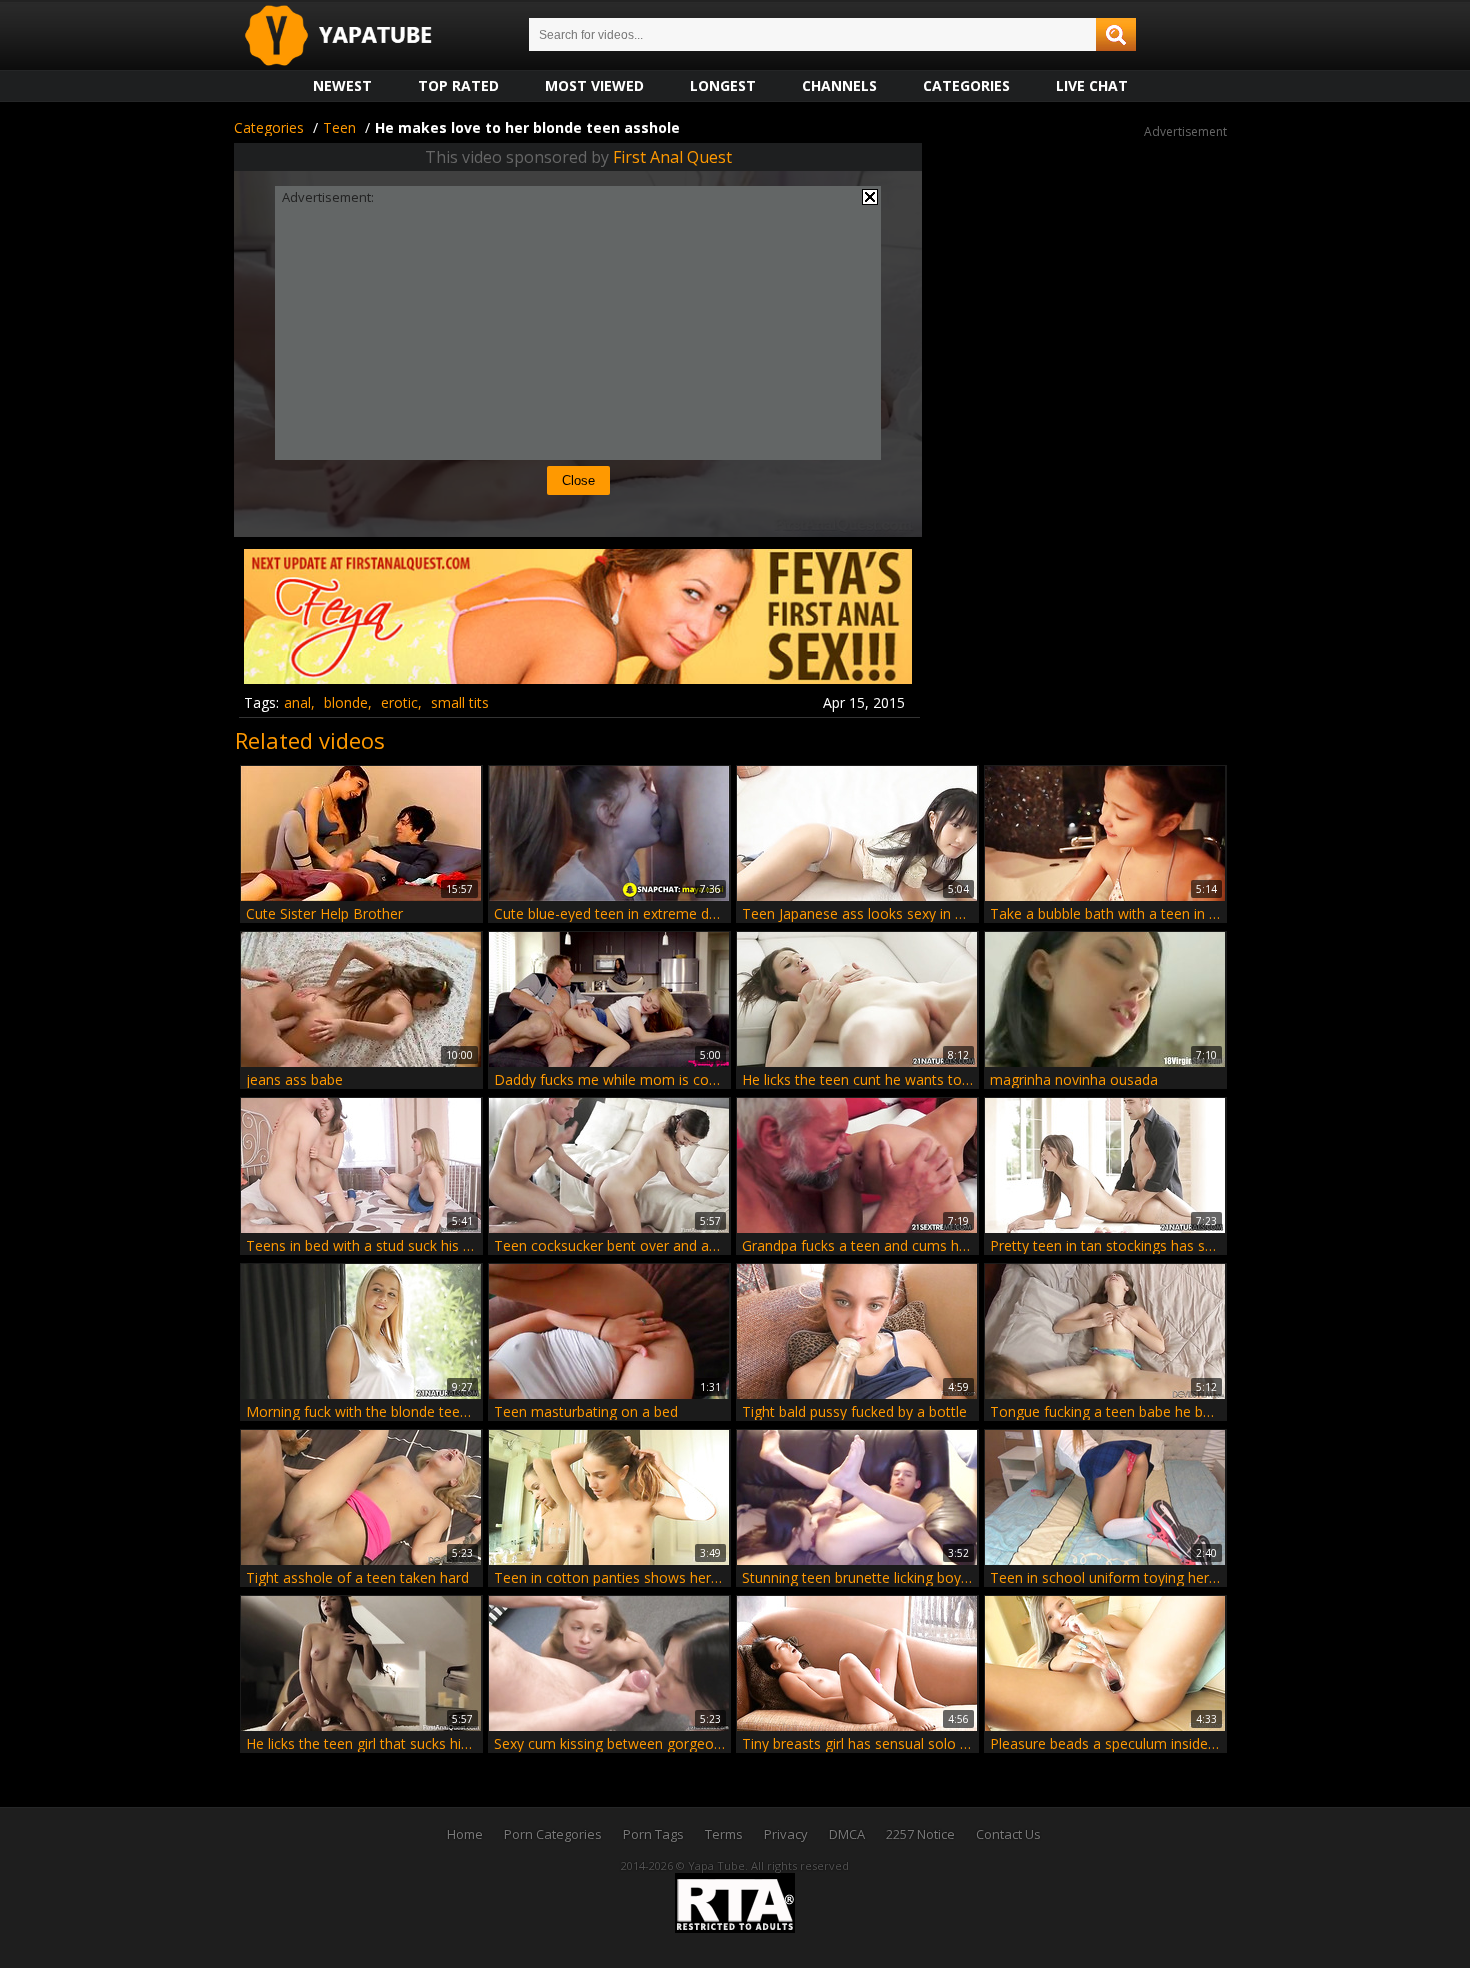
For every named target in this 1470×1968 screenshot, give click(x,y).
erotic (399, 702)
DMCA (847, 1834)
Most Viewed (594, 85)
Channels (839, 85)
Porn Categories (553, 1834)
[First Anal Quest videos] (578, 676)
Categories (966, 85)
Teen (339, 127)
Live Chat (1092, 85)
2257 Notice (920, 1834)
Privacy (786, 1834)
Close (578, 480)
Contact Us (1008, 1834)
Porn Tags (653, 1834)
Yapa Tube (354, 36)
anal (297, 702)
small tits (460, 702)
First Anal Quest (672, 157)
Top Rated (458, 85)
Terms (724, 1834)
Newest (342, 85)
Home (465, 1834)
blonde (346, 702)
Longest (723, 85)
